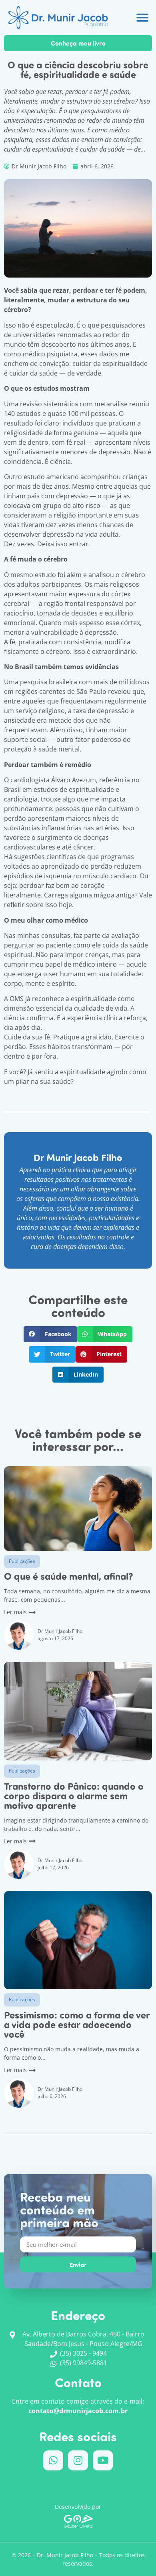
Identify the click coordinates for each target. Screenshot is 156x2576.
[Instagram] (78, 2460)
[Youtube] (103, 2460)
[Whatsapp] (53, 2460)
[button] (142, 18)
